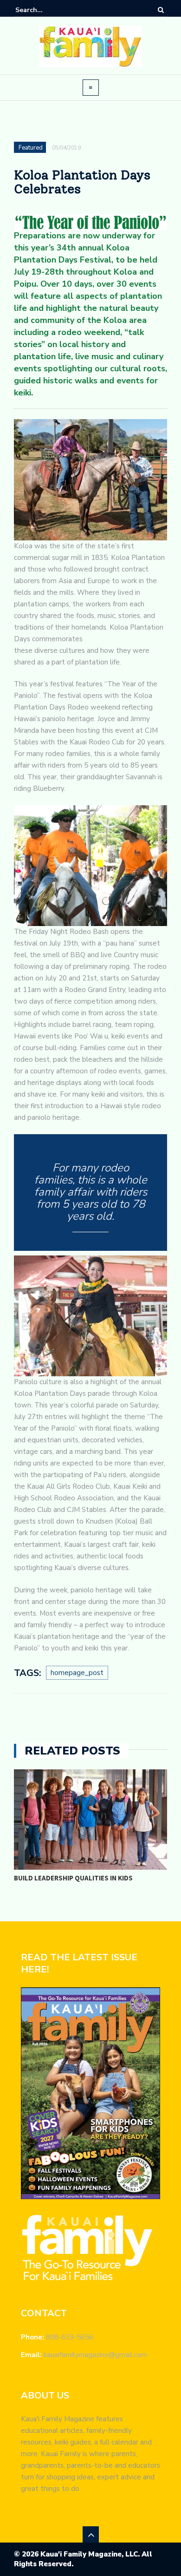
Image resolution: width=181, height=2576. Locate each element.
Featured (31, 148)
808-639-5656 (70, 2337)
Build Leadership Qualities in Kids (73, 1878)
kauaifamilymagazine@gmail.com (95, 2355)
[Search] (161, 10)
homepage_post (77, 1673)
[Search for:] (44, 10)
